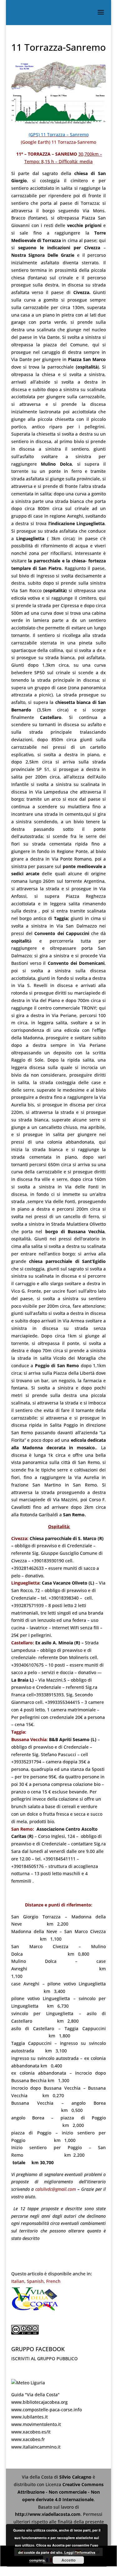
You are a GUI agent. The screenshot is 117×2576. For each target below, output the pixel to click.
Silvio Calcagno (76, 2477)
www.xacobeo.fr (28, 2439)
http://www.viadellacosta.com (48, 2514)
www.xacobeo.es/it (31, 2432)
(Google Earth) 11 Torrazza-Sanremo (58, 142)
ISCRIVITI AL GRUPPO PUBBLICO (44, 2359)
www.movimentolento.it (36, 2424)
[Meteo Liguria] (28, 2383)
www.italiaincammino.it (36, 2447)
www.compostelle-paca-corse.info (46, 2410)
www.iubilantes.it (29, 2417)
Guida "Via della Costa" (35, 2395)
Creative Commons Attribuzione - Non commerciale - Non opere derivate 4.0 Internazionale (61, 2492)
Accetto (68, 2560)
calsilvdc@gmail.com (56, 2189)
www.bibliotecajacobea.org (39, 2402)
